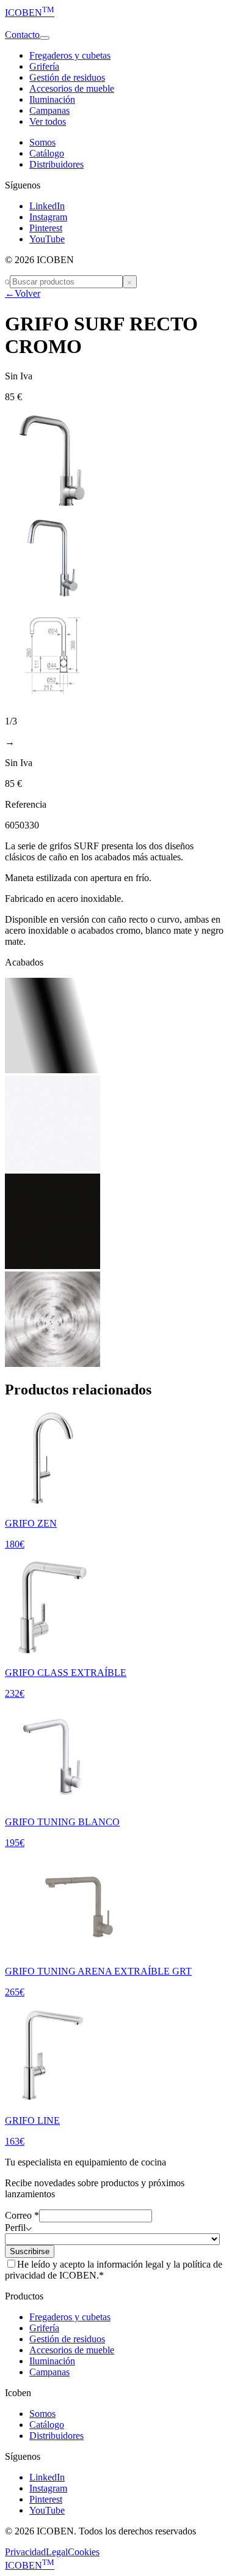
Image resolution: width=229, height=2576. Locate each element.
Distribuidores (56, 164)
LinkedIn (47, 206)
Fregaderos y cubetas (70, 55)
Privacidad (25, 2552)
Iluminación (52, 99)
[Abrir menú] (45, 38)
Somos (42, 142)
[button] (114, 24)
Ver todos (48, 121)
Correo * (22, 2215)
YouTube (47, 239)
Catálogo (47, 153)
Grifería (44, 66)
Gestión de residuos (67, 77)
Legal (57, 2552)
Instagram (48, 217)
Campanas (49, 110)
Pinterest (46, 228)
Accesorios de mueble (72, 88)
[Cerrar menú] (130, 282)
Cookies (84, 2552)
